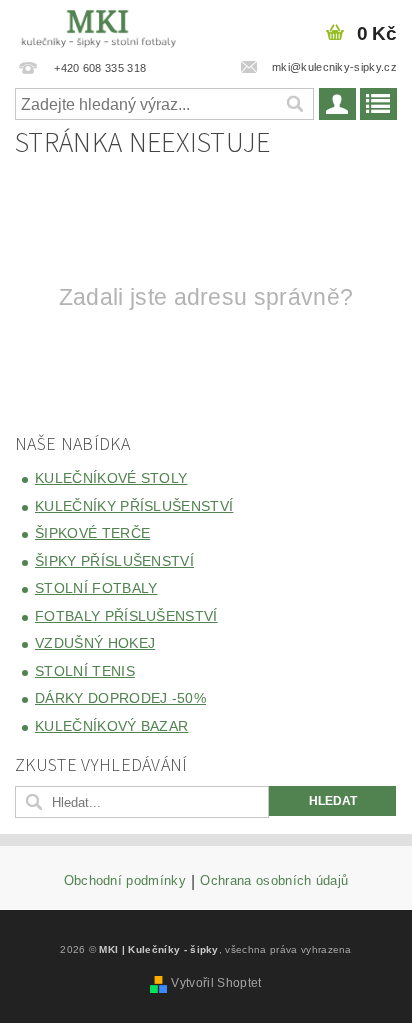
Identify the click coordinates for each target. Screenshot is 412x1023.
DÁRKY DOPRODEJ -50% (120, 698)
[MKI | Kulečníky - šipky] (98, 26)
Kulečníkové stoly (111, 478)
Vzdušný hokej (95, 643)
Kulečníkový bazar (111, 726)
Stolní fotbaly (96, 588)
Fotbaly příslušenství (126, 616)
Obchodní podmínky (125, 881)
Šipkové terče (92, 533)
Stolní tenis (85, 671)
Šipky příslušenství (114, 561)
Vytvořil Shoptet (216, 983)
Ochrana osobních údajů (274, 881)
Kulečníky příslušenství (134, 506)
